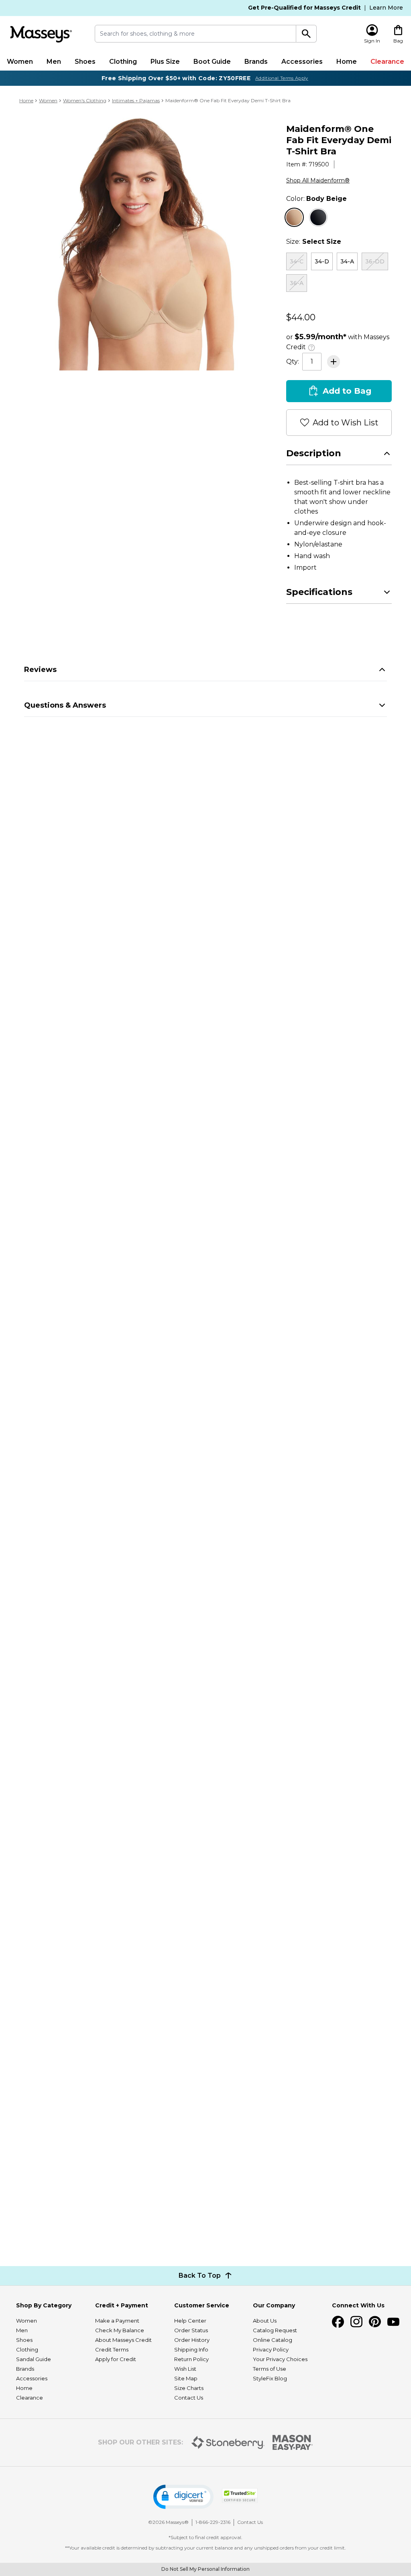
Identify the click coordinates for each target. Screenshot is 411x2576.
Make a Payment (117, 2321)
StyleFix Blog (270, 2378)
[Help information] (311, 346)
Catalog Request (275, 2330)
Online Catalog (273, 2340)
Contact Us (189, 2398)
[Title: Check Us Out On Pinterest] (375, 2322)
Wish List (185, 2369)
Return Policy (191, 2359)
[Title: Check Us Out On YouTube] (393, 2322)
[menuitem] (20, 62)
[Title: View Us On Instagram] (356, 2322)
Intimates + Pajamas (136, 100)
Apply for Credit (116, 2359)
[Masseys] (41, 34)
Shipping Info (191, 2349)
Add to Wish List (346, 492)
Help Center (190, 2321)
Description (314, 522)
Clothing (123, 62)
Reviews (40, 739)
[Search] (306, 34)
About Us (265, 2321)
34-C (297, 261)
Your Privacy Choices (280, 2359)
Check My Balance (120, 2330)
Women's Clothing (85, 100)
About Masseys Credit (123, 2340)
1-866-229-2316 (213, 2522)
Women (20, 62)
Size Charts (189, 2388)
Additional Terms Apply (282, 78)
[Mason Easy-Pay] (293, 2442)
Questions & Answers (65, 774)
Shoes (85, 62)
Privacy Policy (271, 2349)
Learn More (386, 8)
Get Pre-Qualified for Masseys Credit (304, 8)
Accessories (302, 62)
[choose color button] (294, 217)
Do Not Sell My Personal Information (205, 2569)
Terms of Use (270, 2369)
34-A (347, 261)
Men (54, 62)
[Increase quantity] (334, 431)
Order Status (191, 2330)
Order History (192, 2340)
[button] (183, 2497)
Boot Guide (212, 62)
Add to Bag (347, 460)
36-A (297, 283)
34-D (322, 261)
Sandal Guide (34, 2359)
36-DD (375, 261)
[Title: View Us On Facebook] (338, 2322)
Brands (256, 62)
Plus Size (165, 62)
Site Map (186, 2378)
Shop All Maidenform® (318, 180)
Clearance (387, 62)
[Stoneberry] (228, 2442)
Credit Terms (112, 2349)
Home (347, 62)
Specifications (319, 661)
